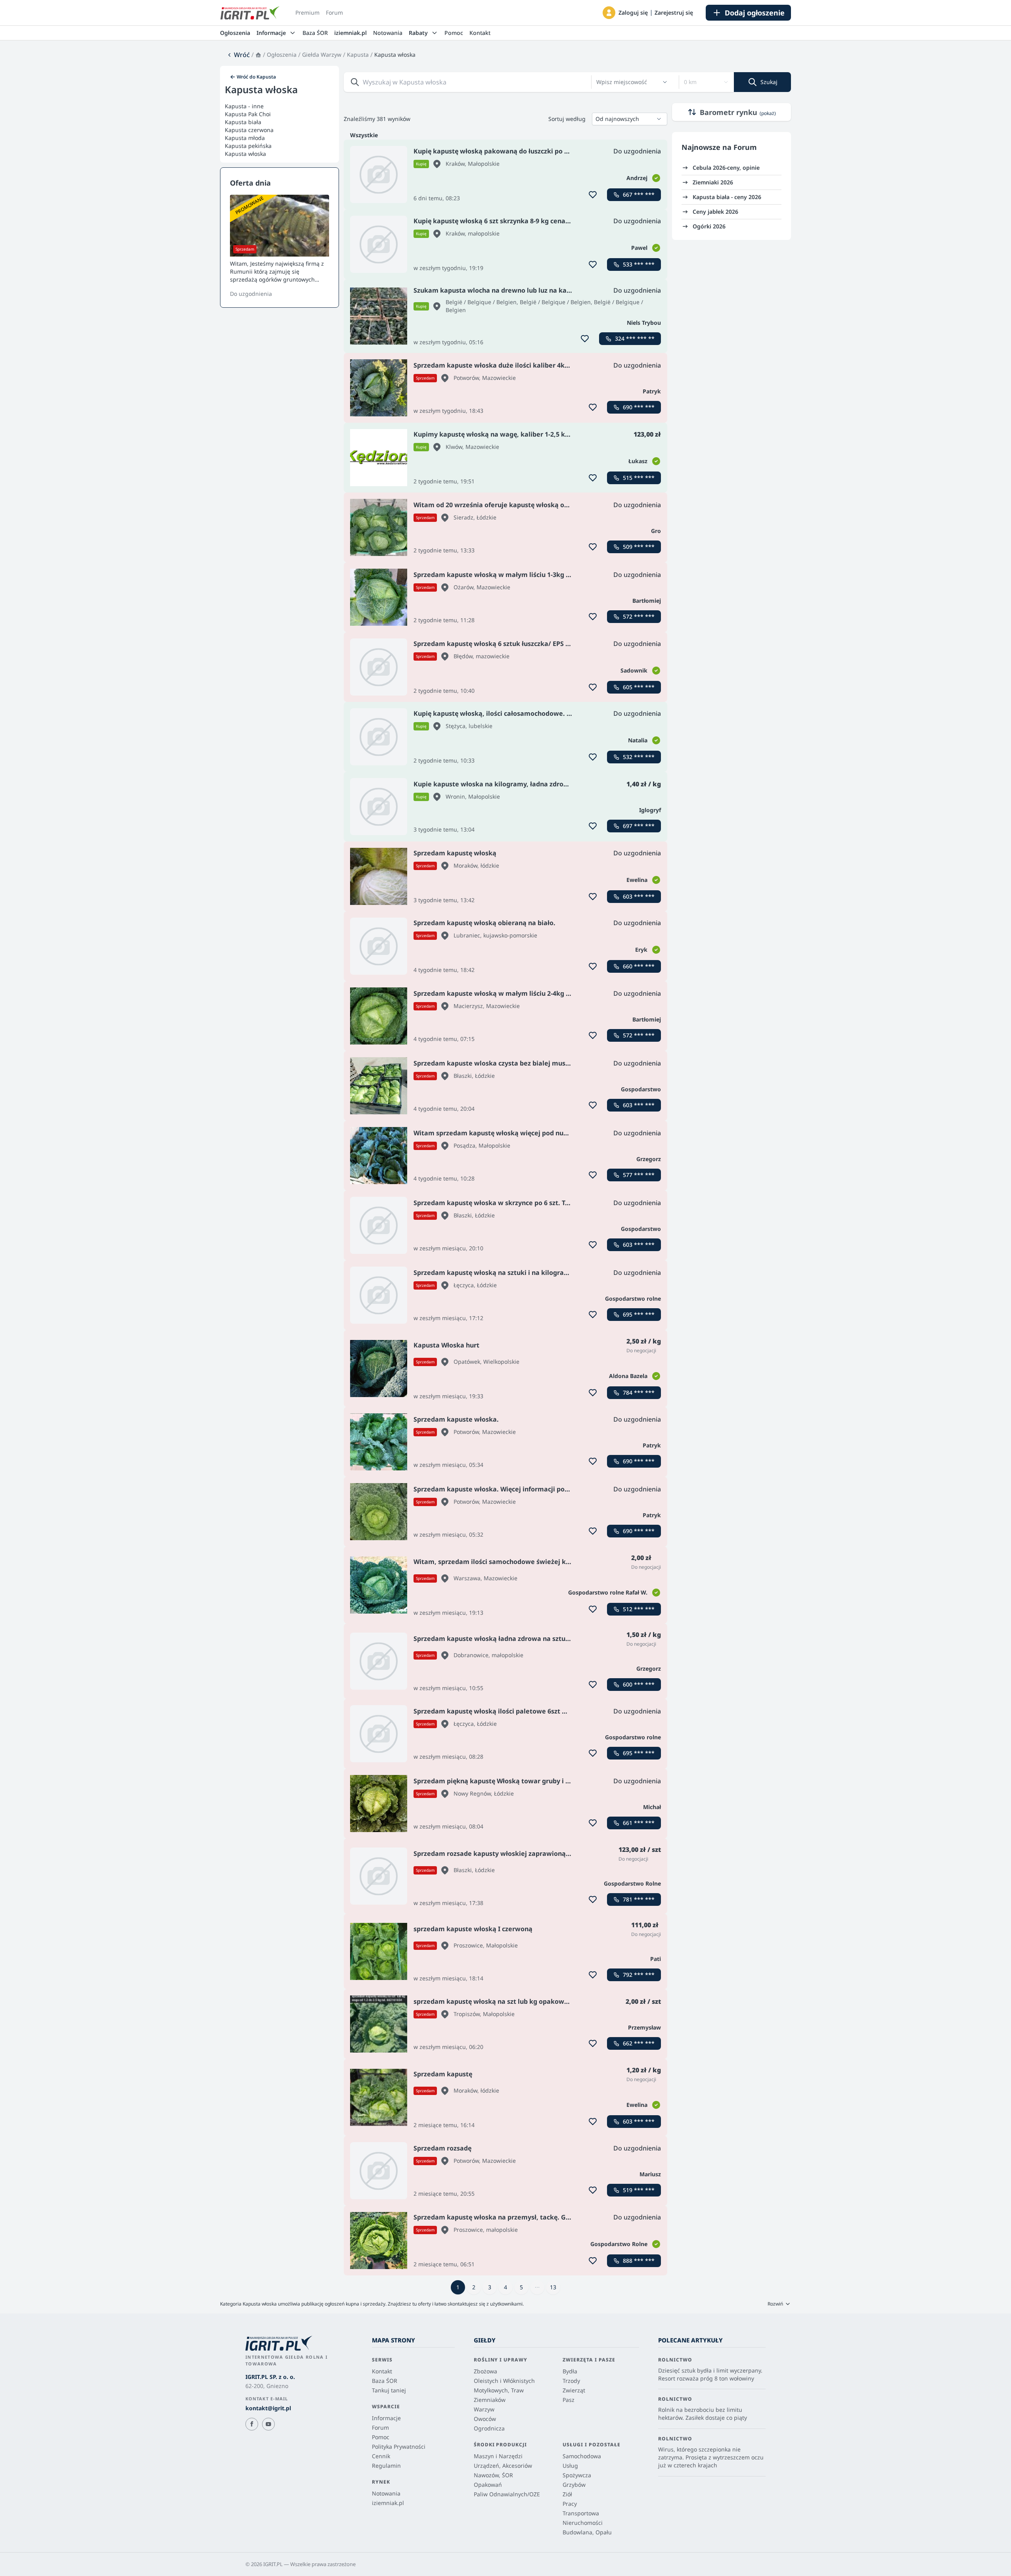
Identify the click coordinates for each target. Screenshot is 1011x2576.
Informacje (386, 2418)
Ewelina (637, 880)
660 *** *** (639, 966)
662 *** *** (639, 2043)
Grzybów (574, 2485)
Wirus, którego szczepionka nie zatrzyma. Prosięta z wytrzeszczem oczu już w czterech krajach (711, 2457)
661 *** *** (639, 1823)
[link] (238, 55)
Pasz (569, 2400)
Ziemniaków (490, 2400)
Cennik (381, 2456)
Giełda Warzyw (322, 55)
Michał (652, 1807)
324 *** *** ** (635, 338)
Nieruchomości (583, 2523)
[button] (609, 13)
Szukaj (769, 82)
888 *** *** (639, 2261)
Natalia (638, 740)
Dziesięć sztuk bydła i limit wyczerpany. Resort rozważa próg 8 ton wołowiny (710, 2374)
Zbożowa (485, 2371)
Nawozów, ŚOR (493, 2475)
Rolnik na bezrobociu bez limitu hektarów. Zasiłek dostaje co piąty (703, 2414)
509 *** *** (639, 547)
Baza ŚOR (315, 33)
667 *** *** (639, 195)
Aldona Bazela (628, 1376)
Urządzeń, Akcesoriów (503, 2466)
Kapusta (358, 55)
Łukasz (638, 461)
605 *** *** (639, 687)
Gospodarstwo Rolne (632, 1883)
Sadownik (634, 670)
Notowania (388, 33)
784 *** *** (639, 1392)
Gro (656, 531)
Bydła (570, 2371)
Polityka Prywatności (399, 2447)
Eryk (641, 950)
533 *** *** (639, 264)
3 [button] (490, 2287)
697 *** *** (639, 826)
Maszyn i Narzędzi (498, 2456)
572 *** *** (639, 616)
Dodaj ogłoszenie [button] (755, 13)
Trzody (571, 2381)
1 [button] (458, 2287)
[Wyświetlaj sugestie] (665, 82)
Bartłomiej (647, 601)
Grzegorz (649, 1159)
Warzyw (484, 2409)
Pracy (570, 2504)
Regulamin (386, 2466)
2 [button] (474, 2287)
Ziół (567, 2494)
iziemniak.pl (350, 33)
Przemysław (644, 2027)
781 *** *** (639, 1899)
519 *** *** (639, 2190)
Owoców (485, 2419)
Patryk (652, 391)
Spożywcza (577, 2475)
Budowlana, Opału (587, 2532)
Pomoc (454, 33)
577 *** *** (639, 1175)
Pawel (639, 248)
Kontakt (480, 33)
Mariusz (650, 2174)
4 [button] (505, 2287)
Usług (570, 2466)
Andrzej (637, 178)
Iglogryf (650, 810)
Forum (334, 12)
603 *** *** (639, 896)
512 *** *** (639, 1609)
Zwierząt (574, 2390)
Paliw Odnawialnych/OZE (507, 2494)
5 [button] (521, 2287)
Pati (656, 1959)
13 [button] (553, 2287)
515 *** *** (639, 478)
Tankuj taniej (389, 2390)
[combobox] (627, 82)
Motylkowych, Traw (499, 2390)
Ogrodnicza (489, 2428)
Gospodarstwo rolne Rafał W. (608, 1592)
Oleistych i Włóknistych (504, 2381)
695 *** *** (639, 1314)
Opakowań (488, 2485)
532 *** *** (639, 757)
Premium (307, 12)
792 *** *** (639, 1975)
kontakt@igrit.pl (268, 2408)
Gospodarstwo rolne (633, 1299)
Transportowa (581, 2513)
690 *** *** (639, 407)
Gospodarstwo (641, 1089)
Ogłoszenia (235, 33)
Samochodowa (582, 2456)
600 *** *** (639, 1684)
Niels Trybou (644, 323)
